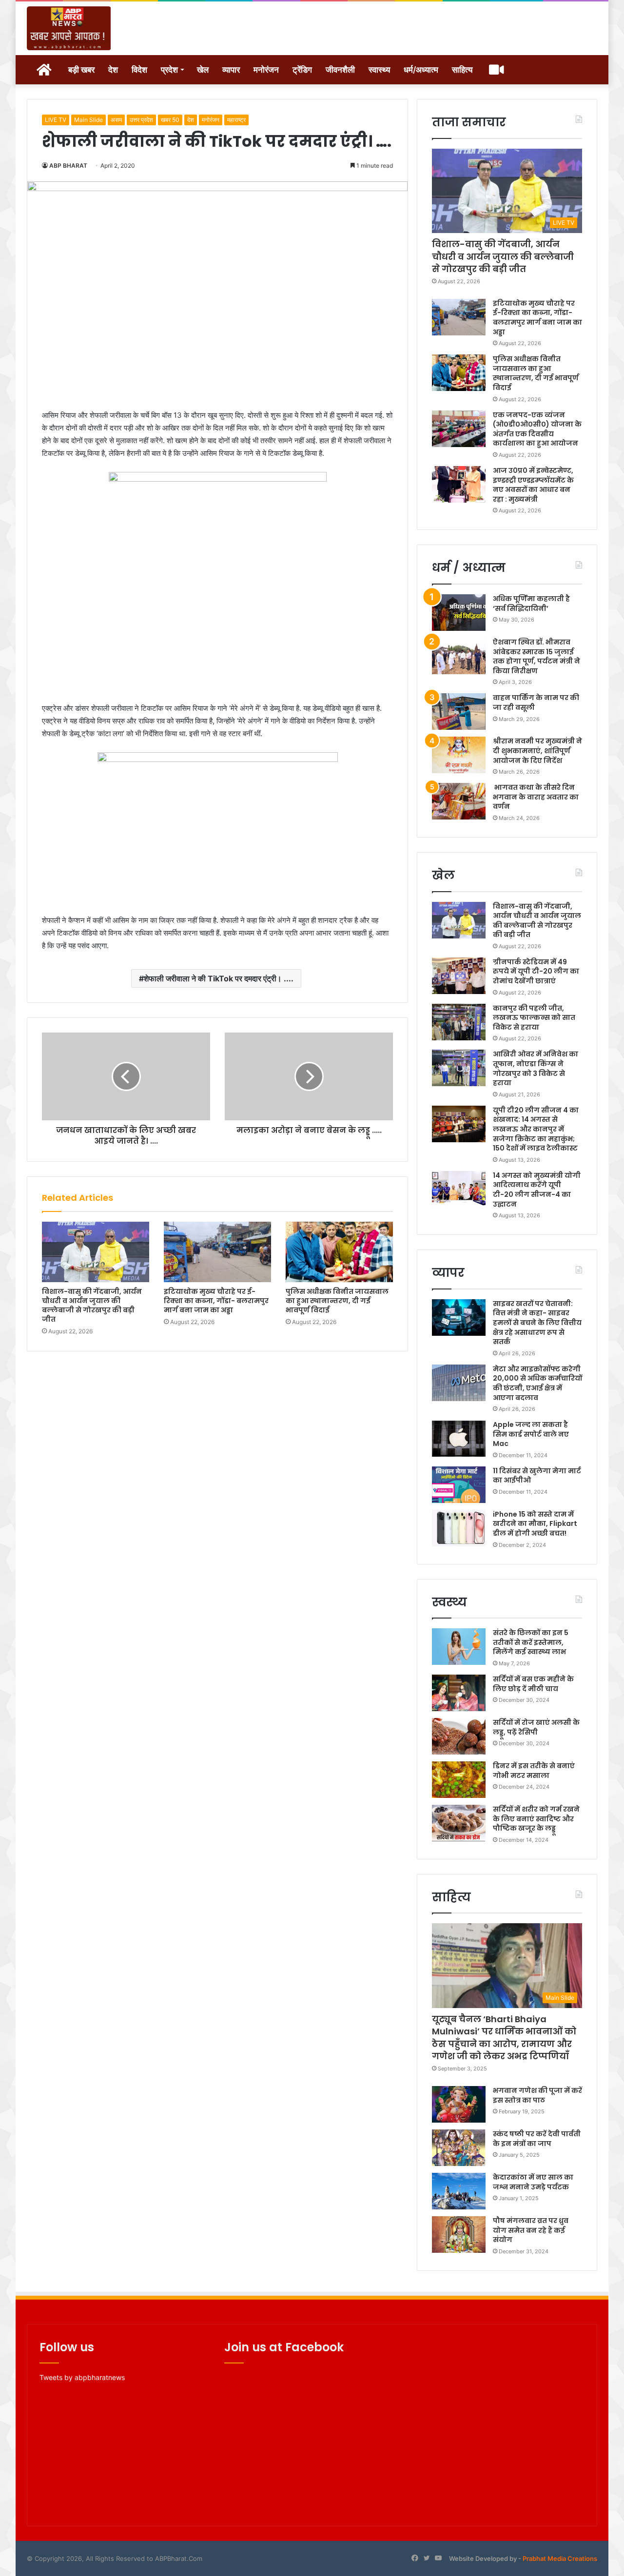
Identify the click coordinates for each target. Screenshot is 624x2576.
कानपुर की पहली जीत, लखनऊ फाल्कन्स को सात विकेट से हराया (534, 1018)
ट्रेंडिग (302, 70)
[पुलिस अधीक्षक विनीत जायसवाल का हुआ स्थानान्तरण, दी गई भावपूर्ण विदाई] (339, 1252)
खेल (203, 70)
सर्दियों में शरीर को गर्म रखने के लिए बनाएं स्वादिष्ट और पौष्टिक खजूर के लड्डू (536, 1819)
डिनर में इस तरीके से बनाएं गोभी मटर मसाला (534, 1771)
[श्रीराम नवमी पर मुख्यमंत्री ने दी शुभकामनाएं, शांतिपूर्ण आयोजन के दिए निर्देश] (459, 755)
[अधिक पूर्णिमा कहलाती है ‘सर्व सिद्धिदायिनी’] (459, 613)
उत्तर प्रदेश (141, 120)
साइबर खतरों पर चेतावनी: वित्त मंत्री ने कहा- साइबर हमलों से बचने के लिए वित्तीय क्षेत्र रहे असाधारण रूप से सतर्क (537, 1323)
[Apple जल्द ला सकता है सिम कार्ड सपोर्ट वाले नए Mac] (459, 1438)
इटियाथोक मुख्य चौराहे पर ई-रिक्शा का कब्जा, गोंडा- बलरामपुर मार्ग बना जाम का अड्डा (216, 1301)
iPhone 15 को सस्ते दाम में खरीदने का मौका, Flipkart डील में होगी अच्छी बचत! (535, 1524)
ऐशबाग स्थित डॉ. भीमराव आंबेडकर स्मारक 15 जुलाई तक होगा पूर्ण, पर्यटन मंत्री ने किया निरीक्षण (536, 656)
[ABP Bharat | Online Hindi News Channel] (69, 28)
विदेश (139, 70)
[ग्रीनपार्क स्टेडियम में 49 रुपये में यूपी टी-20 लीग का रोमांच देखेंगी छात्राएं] (459, 976)
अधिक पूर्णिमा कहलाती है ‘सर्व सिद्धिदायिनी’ (531, 604)
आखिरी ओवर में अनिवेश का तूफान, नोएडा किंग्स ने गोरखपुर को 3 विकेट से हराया (536, 1068)
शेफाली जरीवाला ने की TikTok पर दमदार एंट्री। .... (219, 978)
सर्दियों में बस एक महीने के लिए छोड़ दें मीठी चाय (533, 1684)
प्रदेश (169, 70)
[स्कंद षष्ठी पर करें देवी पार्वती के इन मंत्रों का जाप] (459, 2148)
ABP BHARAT (68, 166)
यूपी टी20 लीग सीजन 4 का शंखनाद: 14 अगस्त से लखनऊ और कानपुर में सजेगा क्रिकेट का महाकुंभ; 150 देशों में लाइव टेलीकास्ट (536, 1129)
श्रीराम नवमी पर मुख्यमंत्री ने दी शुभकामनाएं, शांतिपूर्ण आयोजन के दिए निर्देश (537, 751)
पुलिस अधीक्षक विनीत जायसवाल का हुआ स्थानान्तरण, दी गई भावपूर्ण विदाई (337, 1301)
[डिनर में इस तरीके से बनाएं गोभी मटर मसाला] (459, 1780)
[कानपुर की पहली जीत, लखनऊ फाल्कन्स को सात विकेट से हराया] (459, 1022)
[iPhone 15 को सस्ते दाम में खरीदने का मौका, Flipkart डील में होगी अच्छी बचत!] (459, 1528)
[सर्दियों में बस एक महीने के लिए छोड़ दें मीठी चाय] (459, 1693)
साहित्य (462, 70)
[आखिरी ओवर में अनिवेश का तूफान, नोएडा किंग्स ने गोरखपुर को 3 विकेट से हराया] (459, 1068)
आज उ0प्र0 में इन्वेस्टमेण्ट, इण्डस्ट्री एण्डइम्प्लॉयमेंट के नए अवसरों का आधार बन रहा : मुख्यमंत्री (533, 485)
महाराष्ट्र (236, 120)
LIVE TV (56, 120)
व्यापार (231, 70)
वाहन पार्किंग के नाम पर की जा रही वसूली (536, 703)
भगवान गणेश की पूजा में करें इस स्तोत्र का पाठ (537, 2095)
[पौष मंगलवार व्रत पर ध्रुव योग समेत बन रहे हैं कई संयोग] (459, 2234)
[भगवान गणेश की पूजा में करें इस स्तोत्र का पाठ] (459, 2104)
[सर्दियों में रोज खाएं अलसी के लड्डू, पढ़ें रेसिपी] (459, 1736)
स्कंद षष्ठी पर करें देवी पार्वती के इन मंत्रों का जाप (537, 2139)
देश (113, 70)
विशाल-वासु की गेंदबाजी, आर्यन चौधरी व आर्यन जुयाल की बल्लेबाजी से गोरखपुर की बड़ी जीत (92, 1305)
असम (116, 120)
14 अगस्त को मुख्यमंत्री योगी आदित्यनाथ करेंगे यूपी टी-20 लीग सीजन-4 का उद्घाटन (537, 1190)
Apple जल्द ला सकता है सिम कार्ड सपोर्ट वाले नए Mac (531, 1434)
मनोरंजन (266, 70)
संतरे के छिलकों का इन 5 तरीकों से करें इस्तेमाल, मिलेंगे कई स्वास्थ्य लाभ (531, 1642)
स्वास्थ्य (379, 70)
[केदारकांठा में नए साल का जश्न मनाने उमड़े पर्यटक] (459, 2191)
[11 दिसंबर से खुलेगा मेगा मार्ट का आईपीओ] (459, 1485)
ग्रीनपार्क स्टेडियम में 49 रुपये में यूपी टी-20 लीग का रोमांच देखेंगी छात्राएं (536, 971)
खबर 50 (170, 120)
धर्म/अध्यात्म (421, 70)
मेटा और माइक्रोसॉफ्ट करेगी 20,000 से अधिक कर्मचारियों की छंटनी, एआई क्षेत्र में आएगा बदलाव (537, 1383)
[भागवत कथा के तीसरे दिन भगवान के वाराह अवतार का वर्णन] (459, 801)
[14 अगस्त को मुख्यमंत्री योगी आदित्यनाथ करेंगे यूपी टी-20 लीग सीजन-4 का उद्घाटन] (459, 1189)
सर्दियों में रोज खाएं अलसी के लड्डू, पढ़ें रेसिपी (536, 1727)
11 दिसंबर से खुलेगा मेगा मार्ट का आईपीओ (537, 1476)
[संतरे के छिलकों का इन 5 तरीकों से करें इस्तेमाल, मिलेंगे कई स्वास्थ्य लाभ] (459, 1647)
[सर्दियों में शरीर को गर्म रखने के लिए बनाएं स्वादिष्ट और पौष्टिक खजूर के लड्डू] (459, 1823)
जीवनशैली (340, 70)
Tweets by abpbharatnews (82, 2377)
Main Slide (88, 120)
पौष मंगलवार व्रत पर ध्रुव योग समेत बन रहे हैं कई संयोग (531, 2230)
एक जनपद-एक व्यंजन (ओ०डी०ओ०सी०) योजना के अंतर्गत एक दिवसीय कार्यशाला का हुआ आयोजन (537, 429)
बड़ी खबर (81, 70)
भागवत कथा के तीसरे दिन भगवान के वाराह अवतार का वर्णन (536, 797)
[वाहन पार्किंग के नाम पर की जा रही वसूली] (459, 712)
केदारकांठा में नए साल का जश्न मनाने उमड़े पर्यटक (533, 2182)
